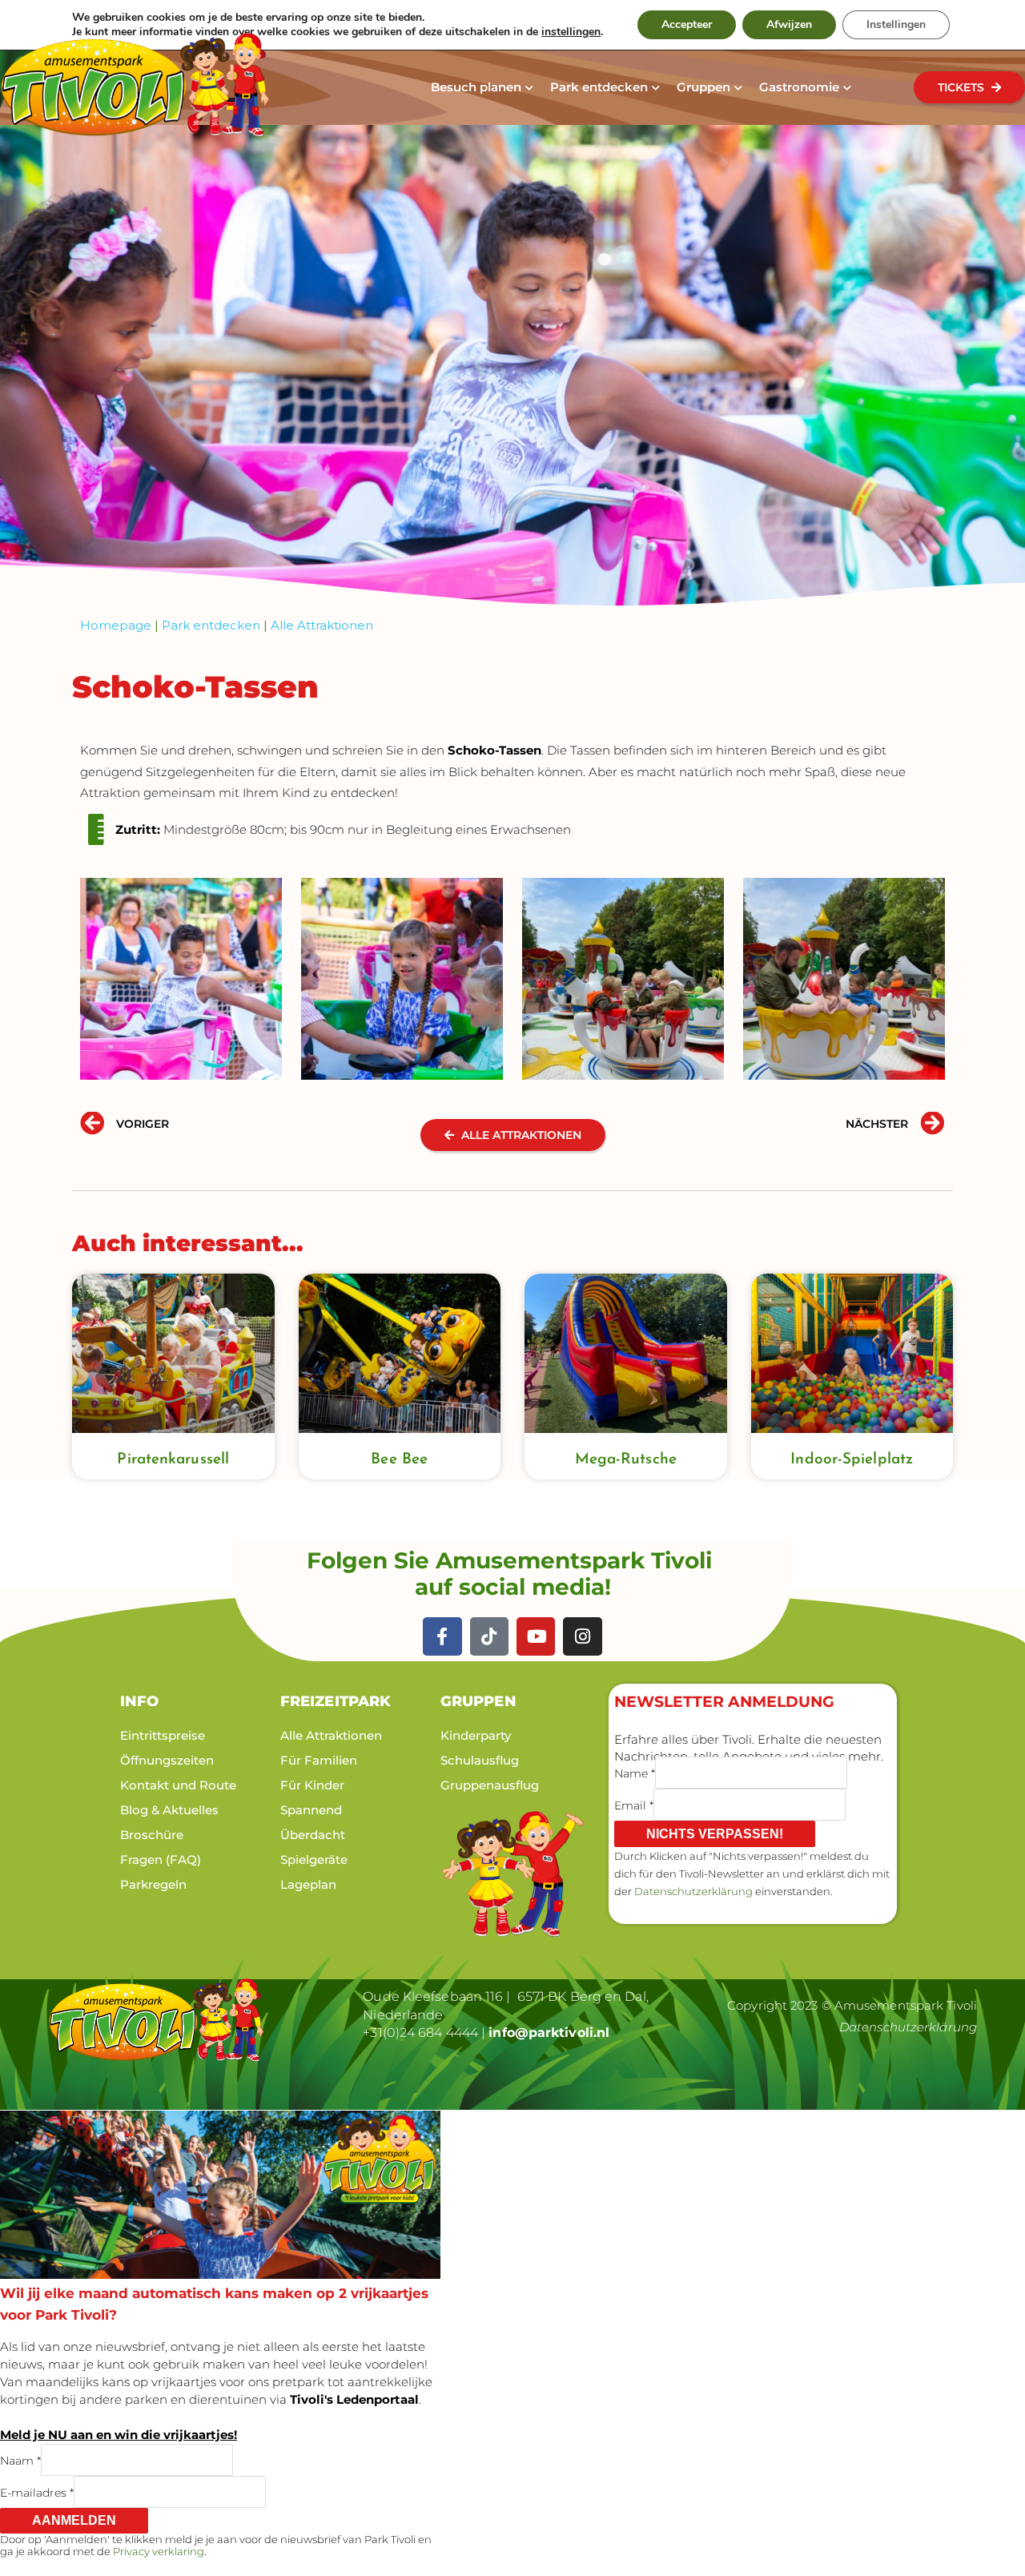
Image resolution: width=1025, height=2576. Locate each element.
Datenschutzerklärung (693, 1891)
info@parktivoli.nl (549, 2033)
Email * (634, 1805)
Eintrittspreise (163, 1735)
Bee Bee (399, 1460)
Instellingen (896, 24)
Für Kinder (312, 1785)
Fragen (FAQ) (161, 1860)
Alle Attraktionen (322, 625)
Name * (635, 1773)
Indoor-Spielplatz (852, 1460)
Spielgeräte (314, 1860)
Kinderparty (476, 1735)
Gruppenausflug (490, 1785)
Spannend (311, 1810)
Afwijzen (789, 24)
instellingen (571, 32)
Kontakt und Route (178, 1785)
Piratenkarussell (173, 1460)
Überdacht (313, 1835)
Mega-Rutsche (626, 1460)
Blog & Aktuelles (169, 1810)
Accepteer (687, 24)
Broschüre (152, 1835)
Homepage (116, 625)
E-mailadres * (37, 2492)
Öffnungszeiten (167, 1760)
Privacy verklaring (159, 2551)
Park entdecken (211, 625)
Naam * (20, 2460)
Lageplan (308, 1884)
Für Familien (319, 1760)
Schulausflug (480, 1760)
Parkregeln (153, 1884)
